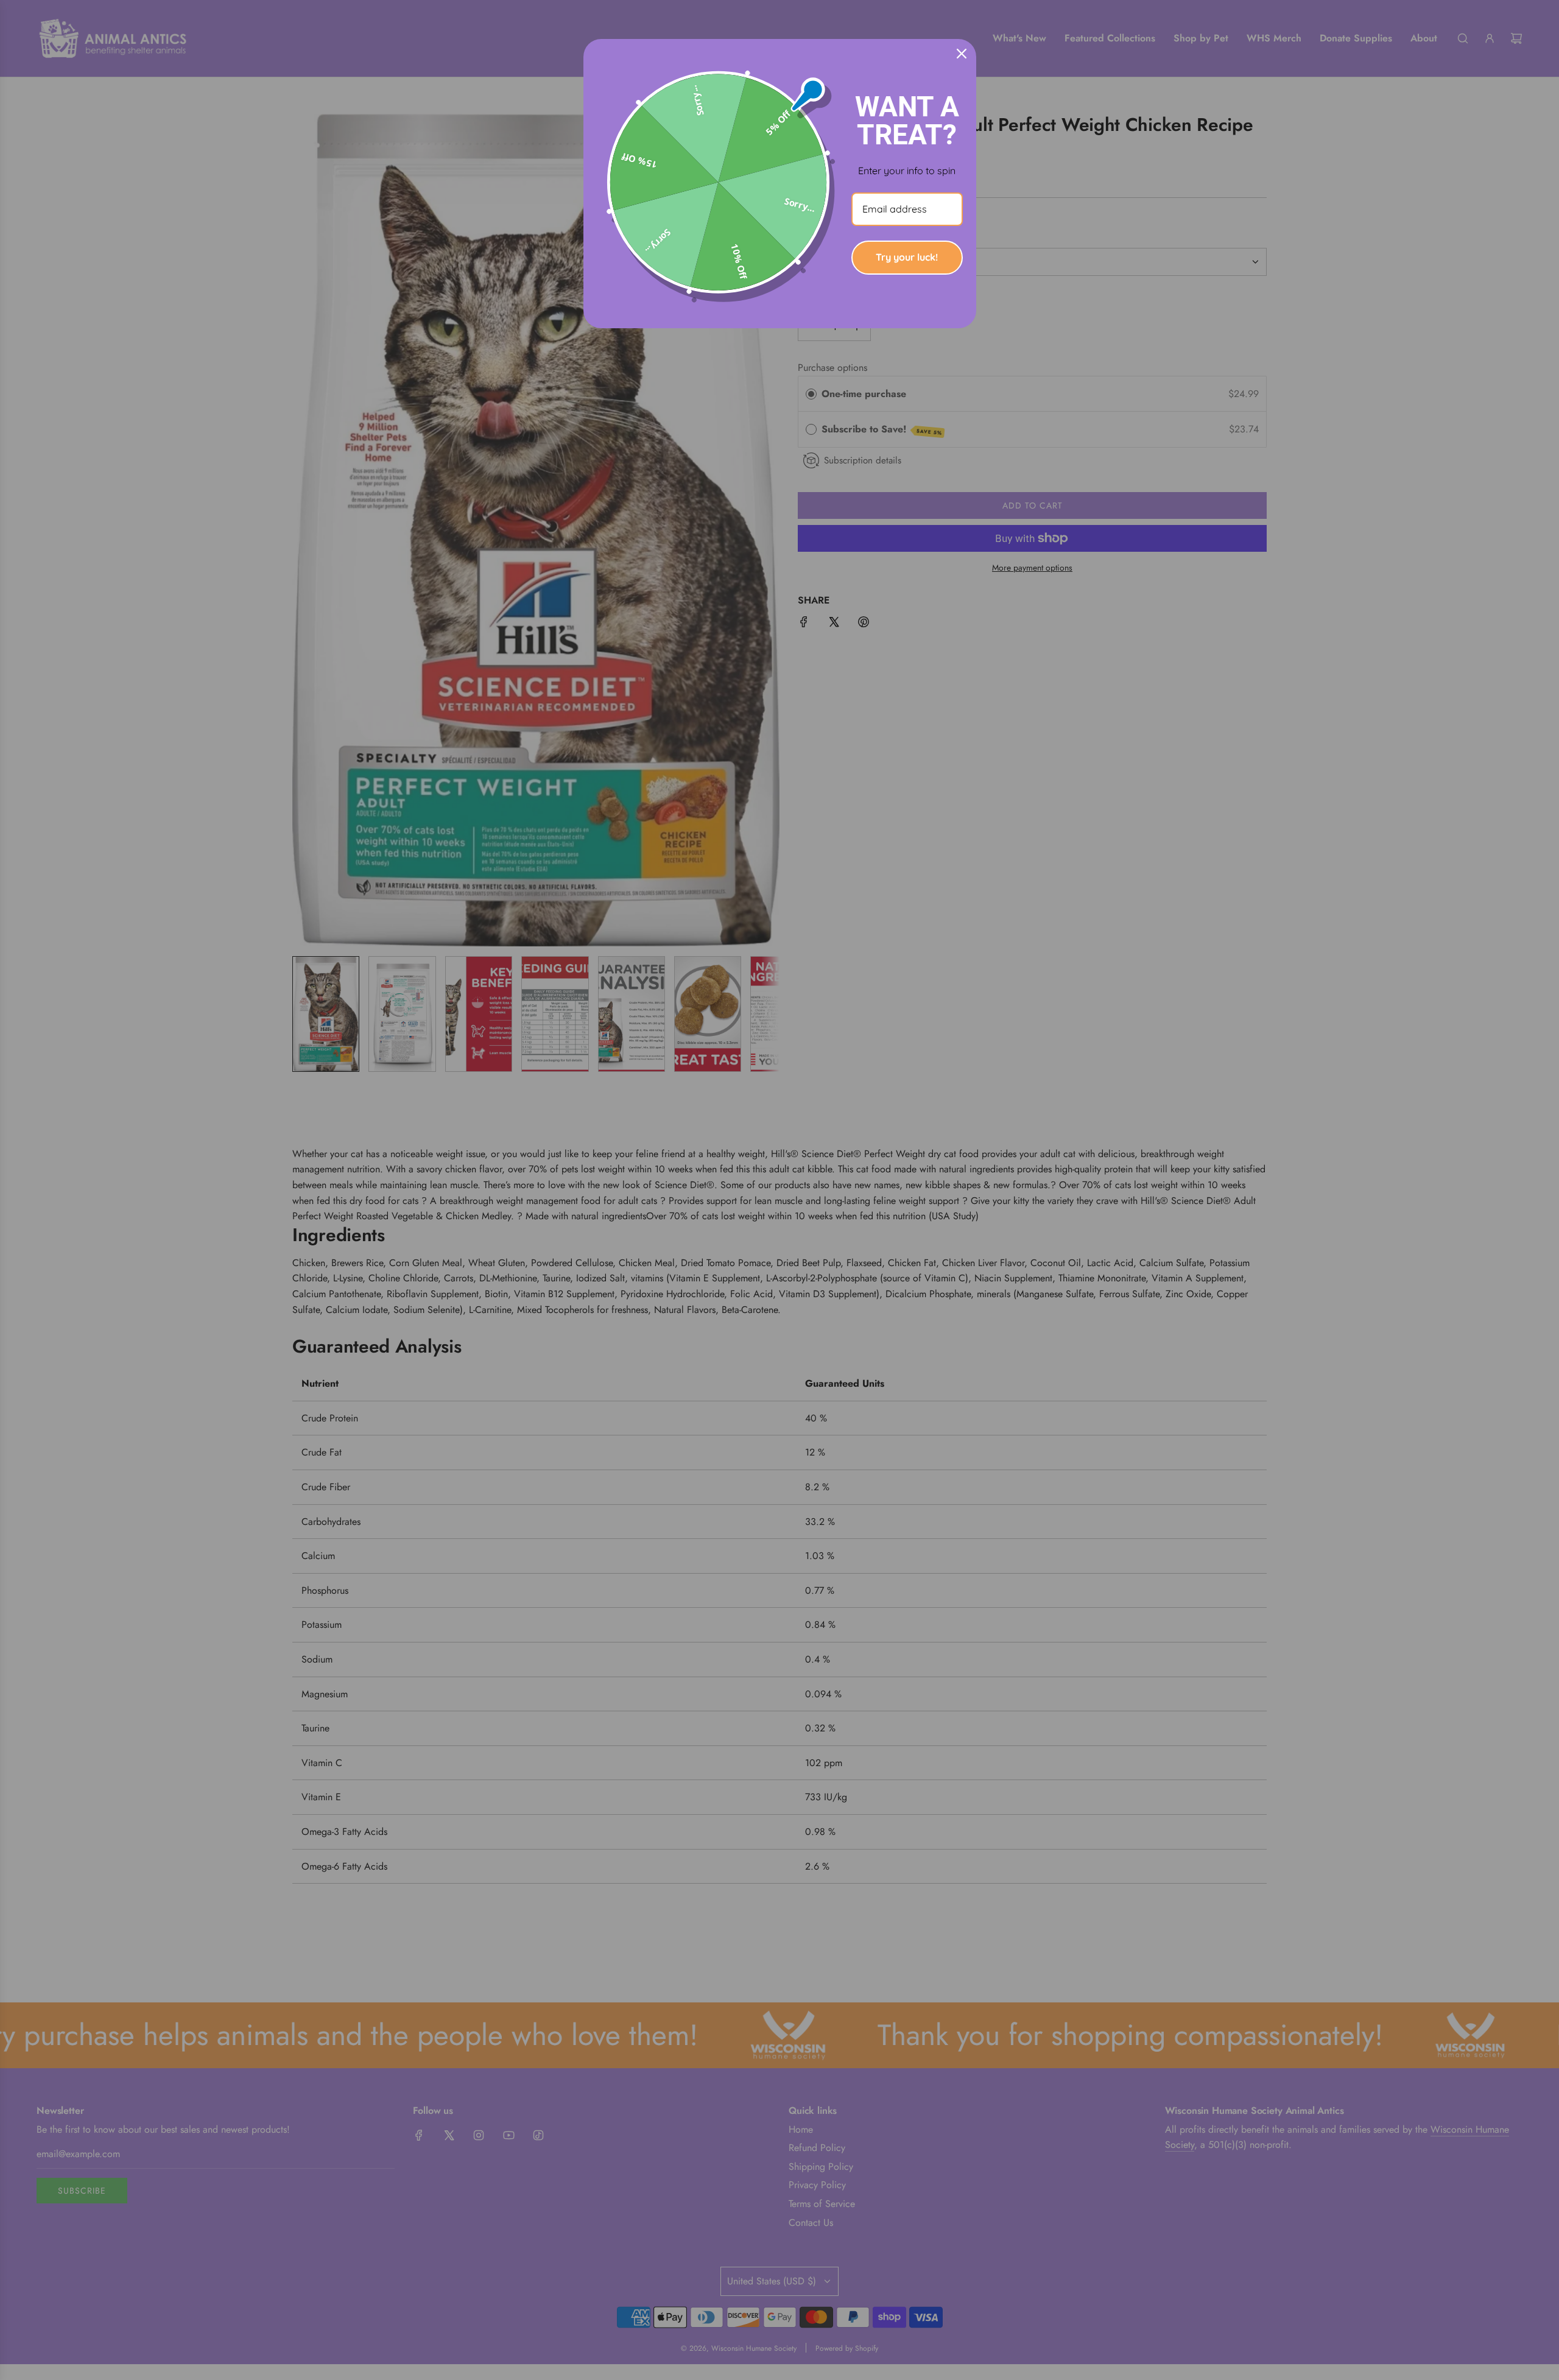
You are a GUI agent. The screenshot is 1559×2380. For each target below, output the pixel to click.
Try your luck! (907, 257)
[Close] (962, 54)
